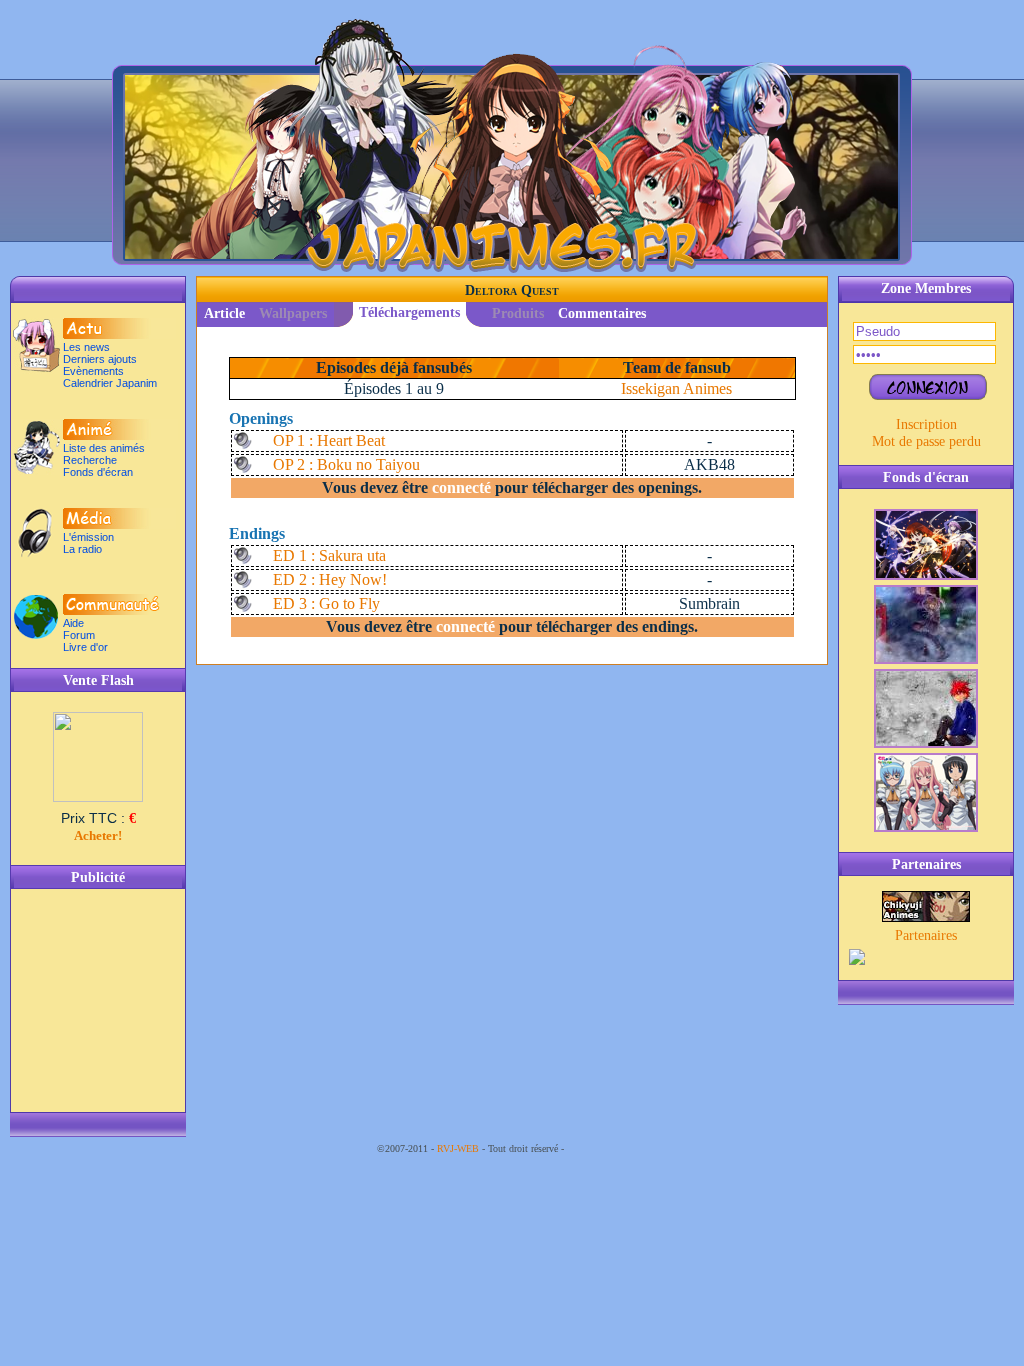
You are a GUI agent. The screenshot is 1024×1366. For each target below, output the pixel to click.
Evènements (93, 371)
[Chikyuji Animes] (926, 917)
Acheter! (98, 835)
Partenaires (926, 935)
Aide (73, 623)
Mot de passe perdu (926, 441)
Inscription (926, 424)
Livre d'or (85, 647)
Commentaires (602, 313)
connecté (461, 487)
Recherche (90, 460)
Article (224, 313)
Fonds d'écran (98, 472)
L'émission (88, 537)
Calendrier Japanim (110, 383)
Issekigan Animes (676, 388)
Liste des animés (104, 448)
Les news (86, 347)
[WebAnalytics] (607, 1148)
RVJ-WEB (458, 1148)
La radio (82, 549)
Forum (79, 635)
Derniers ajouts (100, 359)
